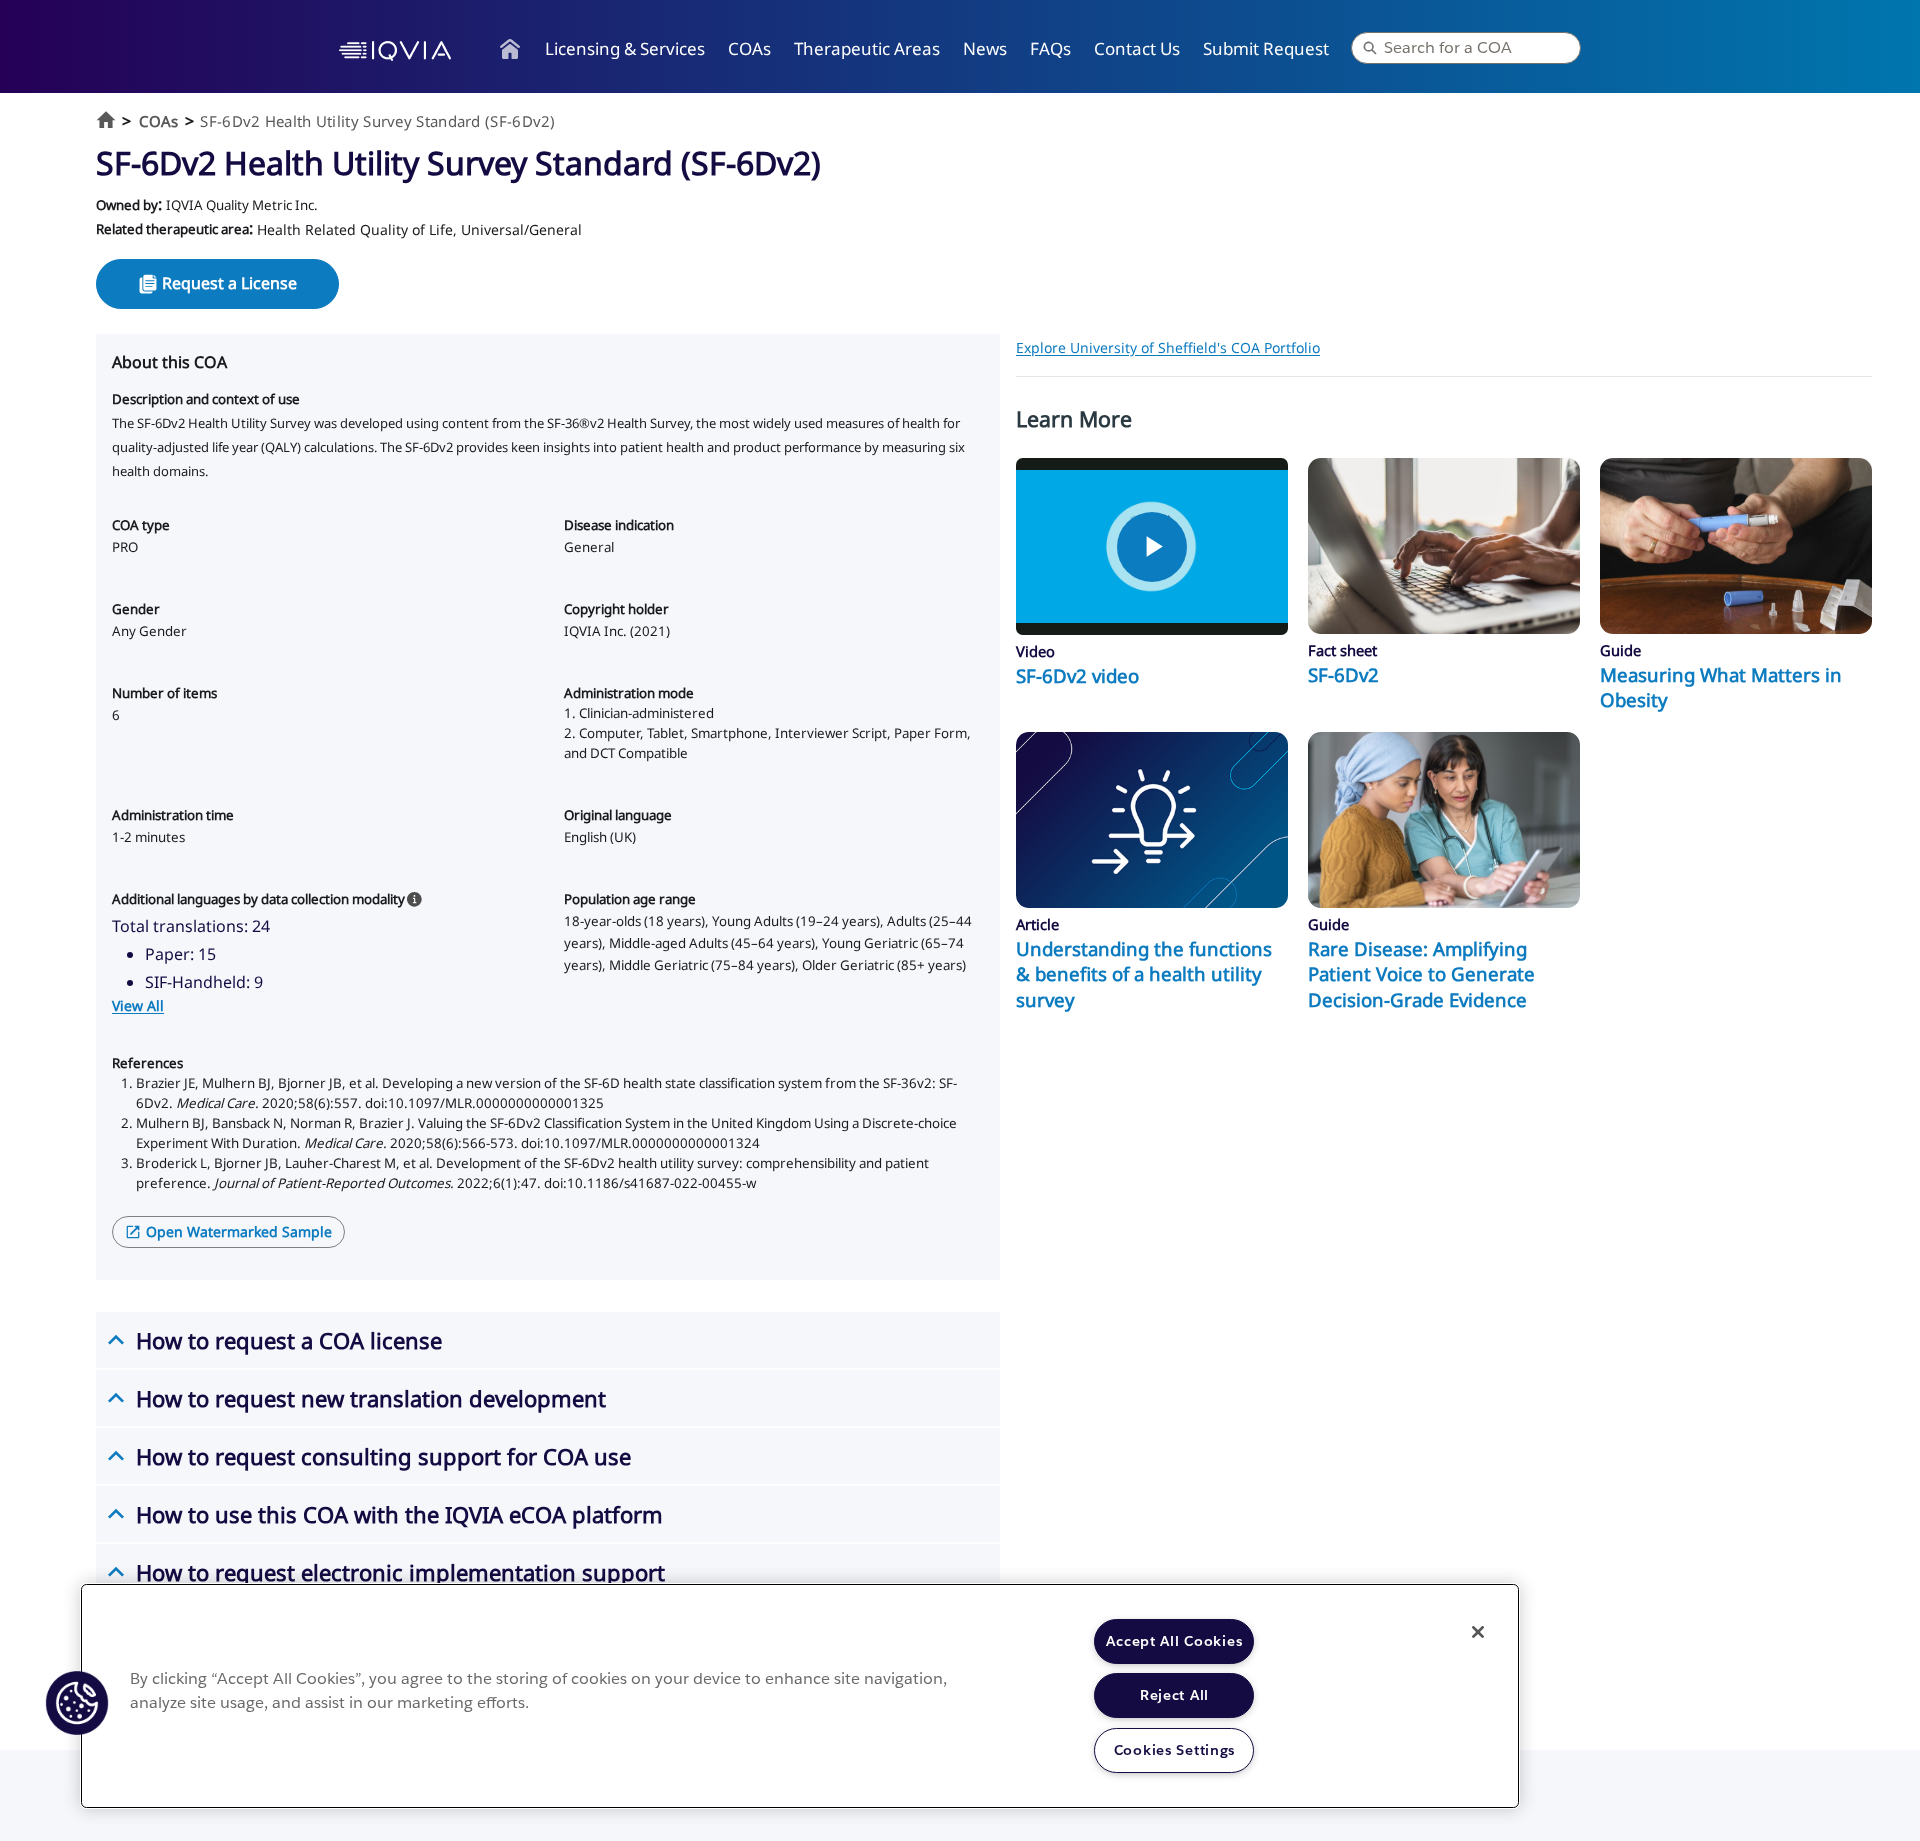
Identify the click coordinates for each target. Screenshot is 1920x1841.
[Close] (1478, 1632)
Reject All (1174, 1695)
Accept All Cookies (1174, 1641)
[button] (77, 1703)
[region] (800, 1696)
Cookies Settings (1175, 1750)
